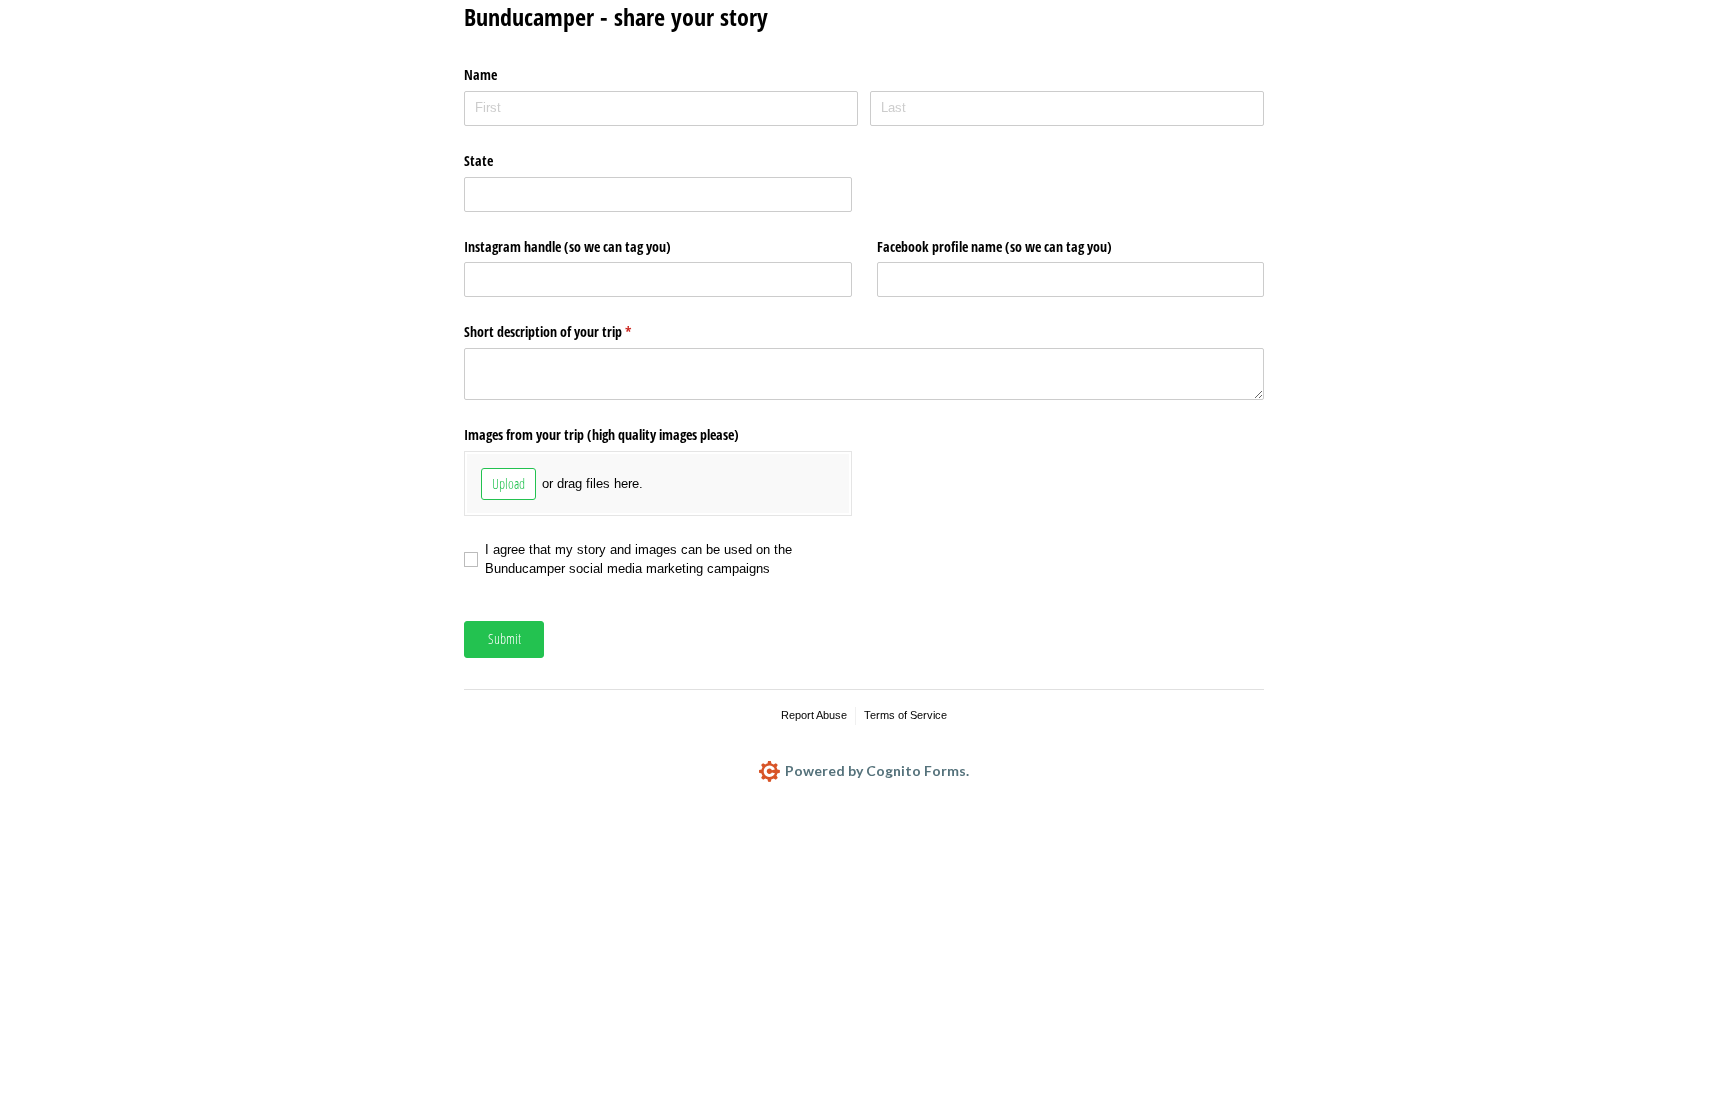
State (478, 160)
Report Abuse (814, 715)
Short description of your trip (571, 331)
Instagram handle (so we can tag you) (567, 246)
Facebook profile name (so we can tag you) (994, 246)
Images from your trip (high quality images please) (601, 434)
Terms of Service (905, 715)
